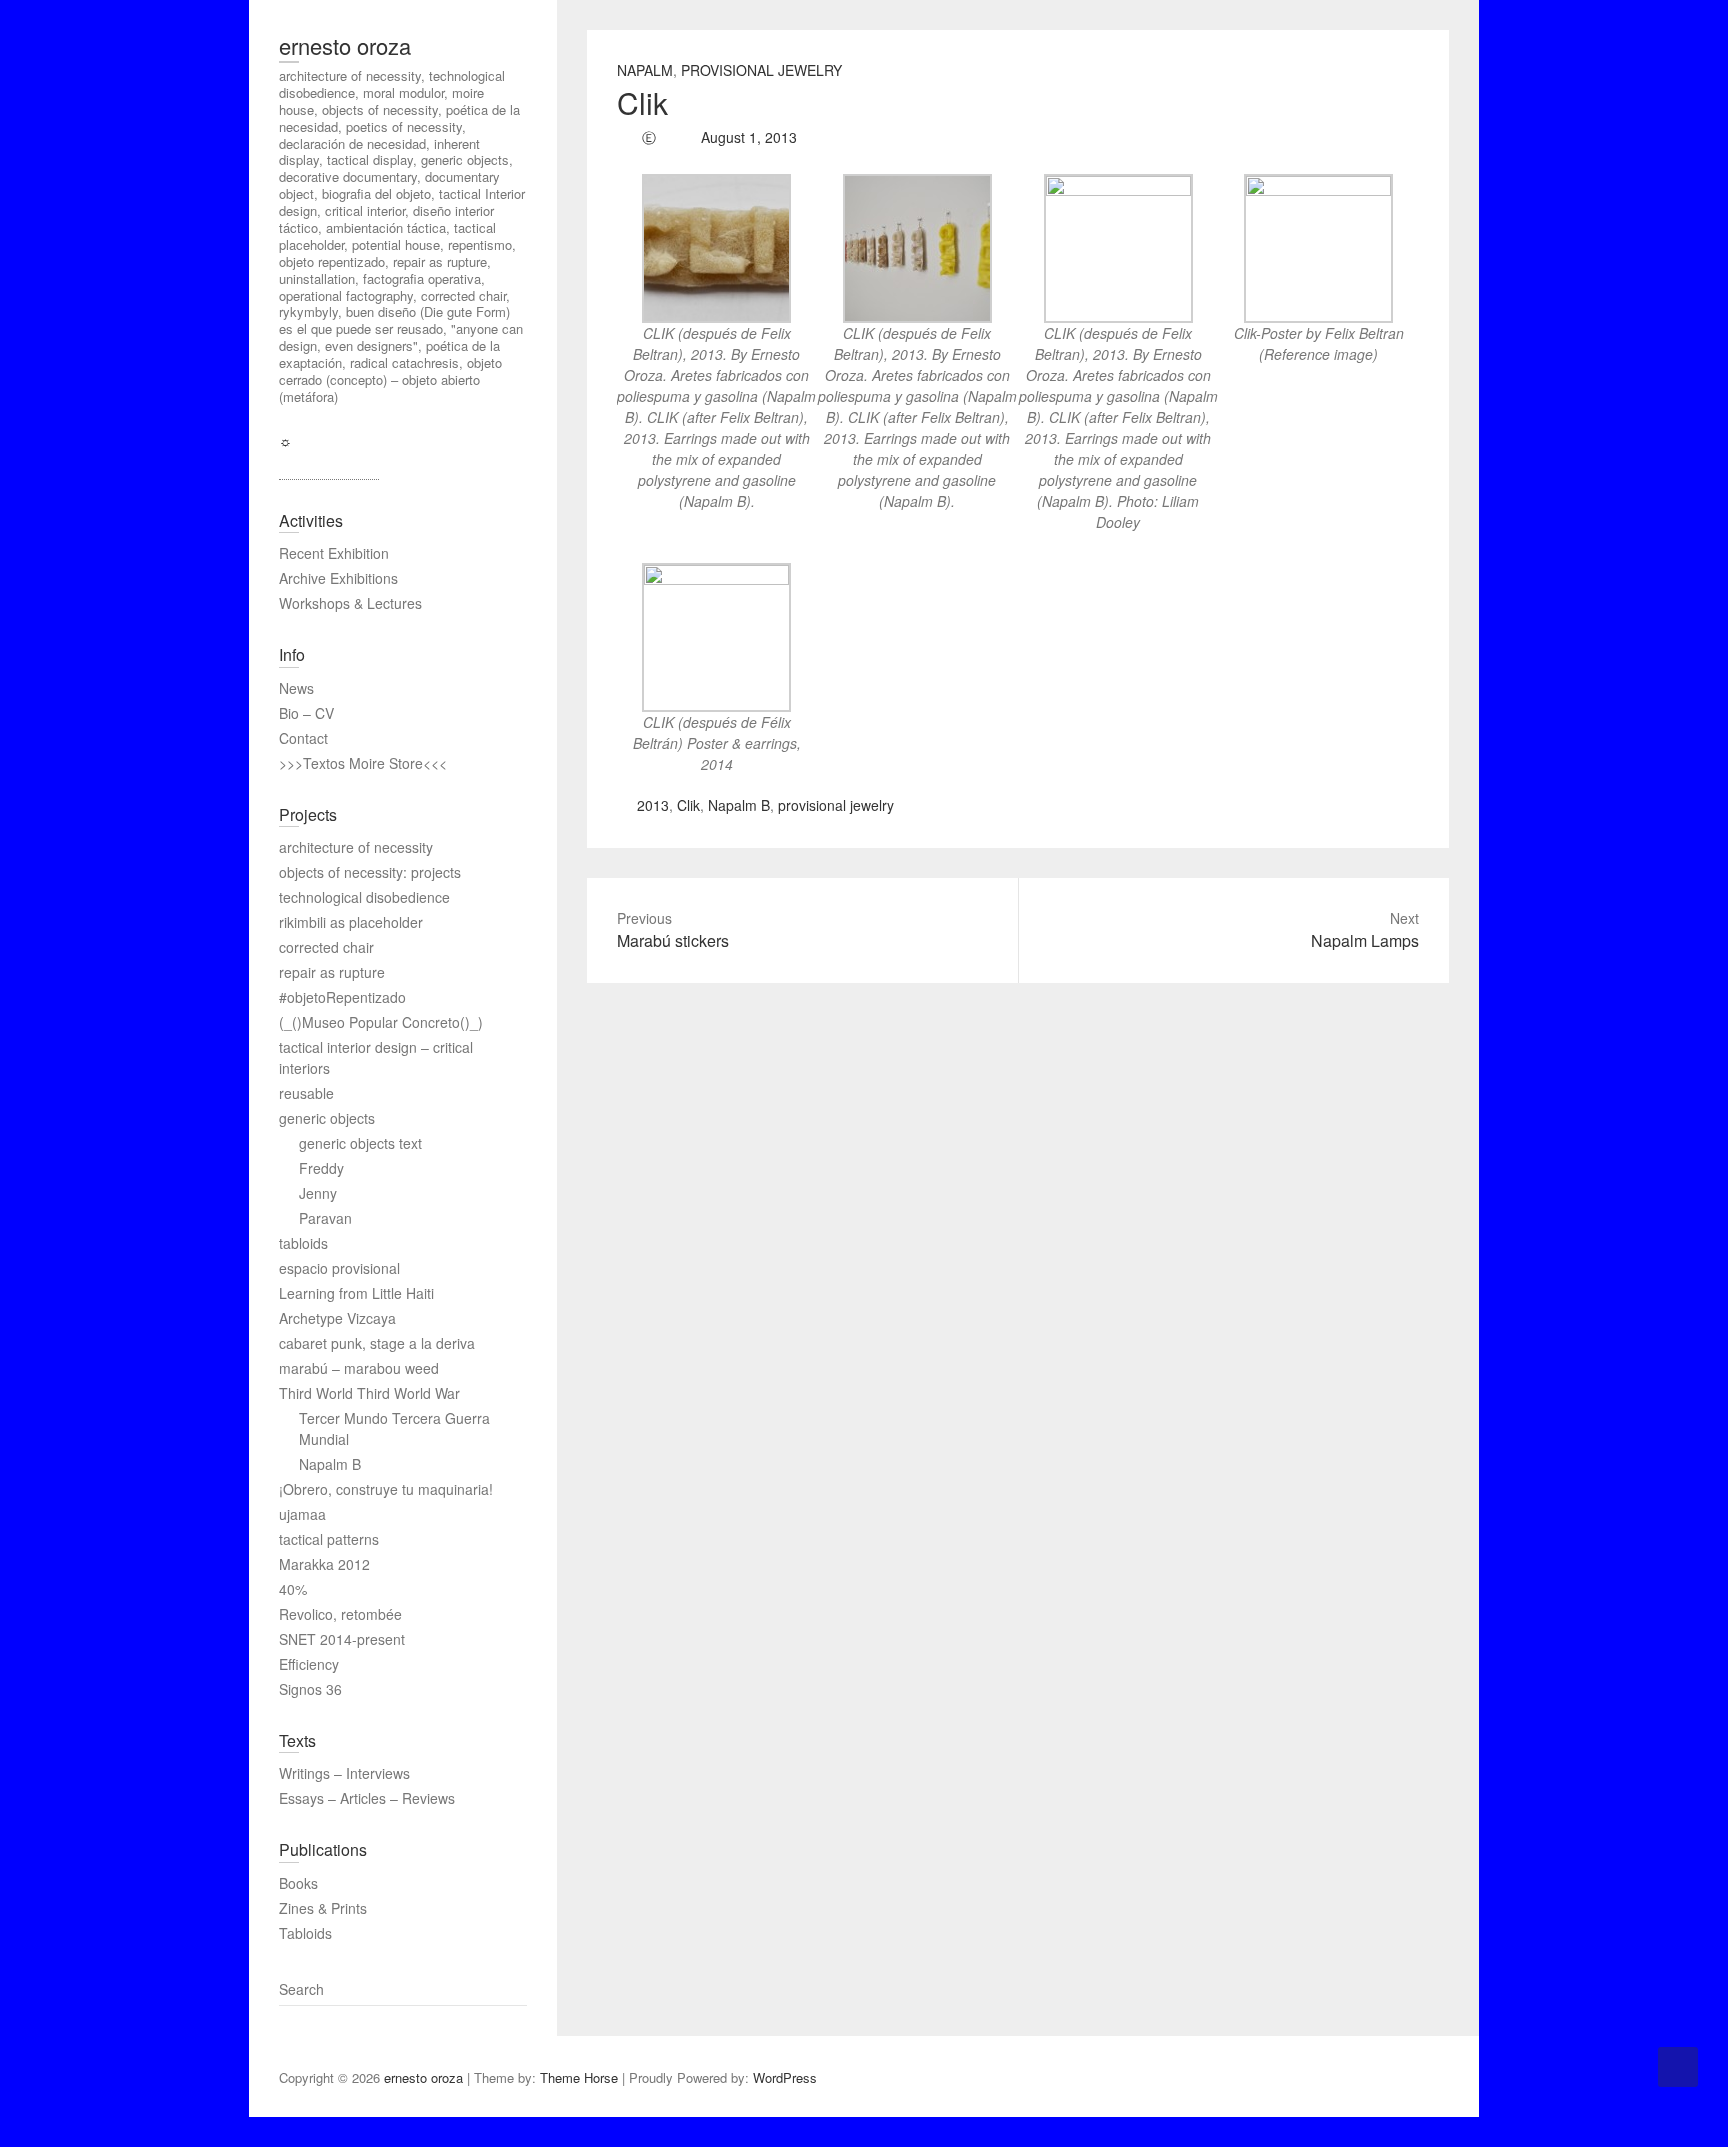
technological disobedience (364, 897)
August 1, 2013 (747, 137)
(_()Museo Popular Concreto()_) (381, 1022)
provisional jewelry (836, 805)
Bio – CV (306, 713)
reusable (306, 1093)
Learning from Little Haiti (356, 1293)
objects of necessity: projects (370, 872)
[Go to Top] (1678, 2067)
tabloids (303, 1243)
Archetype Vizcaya (337, 1318)
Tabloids (305, 1933)
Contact (303, 738)
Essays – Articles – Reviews (367, 1798)
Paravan (325, 1218)
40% (293, 1589)
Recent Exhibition (334, 553)
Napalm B (739, 805)
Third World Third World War (369, 1393)
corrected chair (326, 947)
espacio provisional (339, 1268)
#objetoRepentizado (342, 997)
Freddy (321, 1168)
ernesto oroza (345, 45)
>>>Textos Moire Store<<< (363, 763)
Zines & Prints (323, 1908)
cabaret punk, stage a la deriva (377, 1343)
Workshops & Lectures (350, 603)
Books (298, 1883)
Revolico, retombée (340, 1614)
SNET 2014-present (342, 1639)
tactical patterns (329, 1539)
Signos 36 (310, 1689)
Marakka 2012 (324, 1564)
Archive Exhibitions (338, 578)
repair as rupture (332, 972)
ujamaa (302, 1514)
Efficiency (309, 1664)
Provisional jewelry (761, 70)
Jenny (318, 1193)
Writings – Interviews (344, 1773)
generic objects (327, 1118)
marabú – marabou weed (359, 1368)
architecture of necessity (356, 847)
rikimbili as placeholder (351, 922)
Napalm (645, 70)
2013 (653, 805)
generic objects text (360, 1143)
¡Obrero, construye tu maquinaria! (386, 1489)
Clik (688, 805)
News (296, 688)
